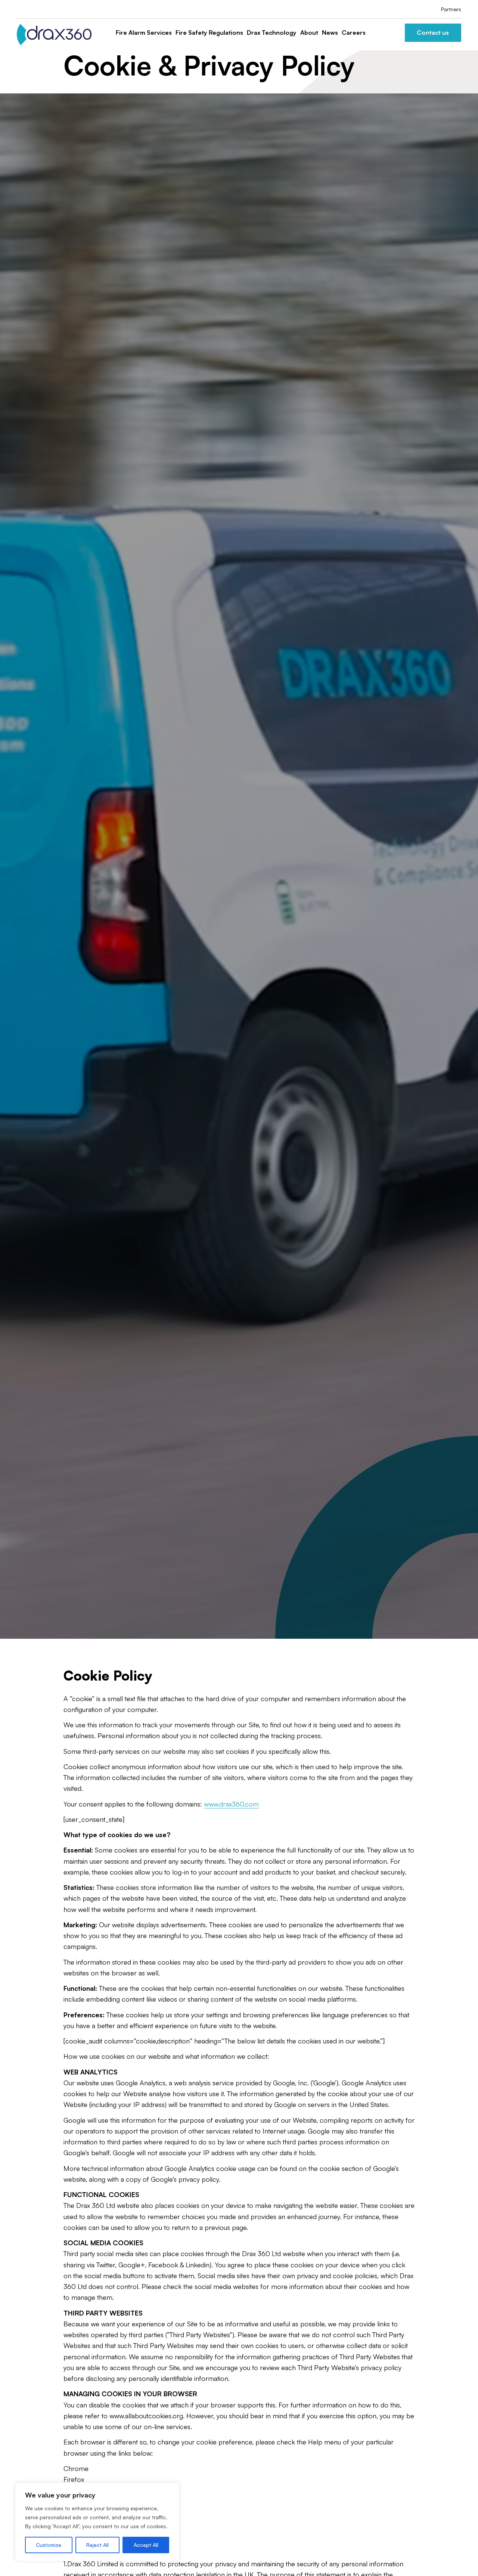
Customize (49, 2545)
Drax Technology (272, 33)
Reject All (97, 2545)
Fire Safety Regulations (209, 33)
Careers (354, 33)
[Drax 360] (54, 35)
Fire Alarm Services (144, 33)
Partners (451, 9)
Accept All (146, 2545)
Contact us (433, 33)
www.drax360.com (231, 1804)
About (309, 33)
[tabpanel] (239, 866)
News (330, 33)
